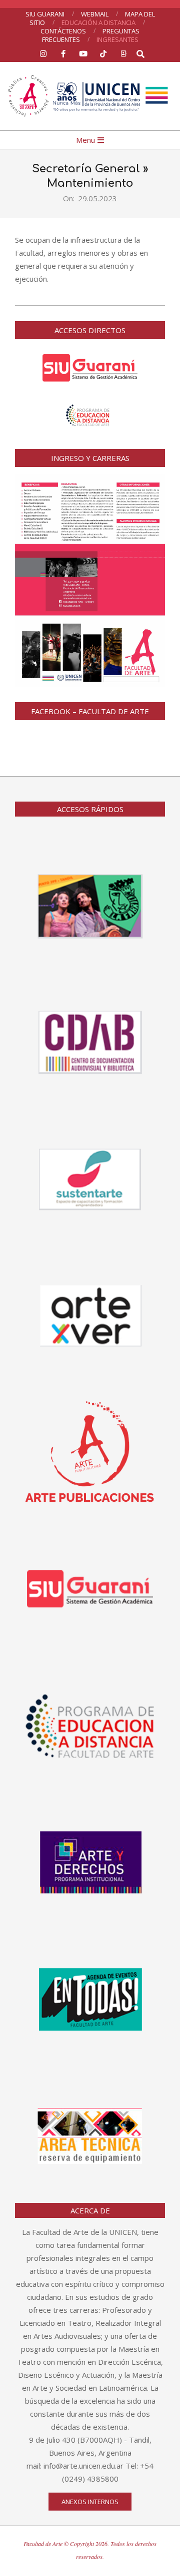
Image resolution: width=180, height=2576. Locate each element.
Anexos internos (90, 2502)
